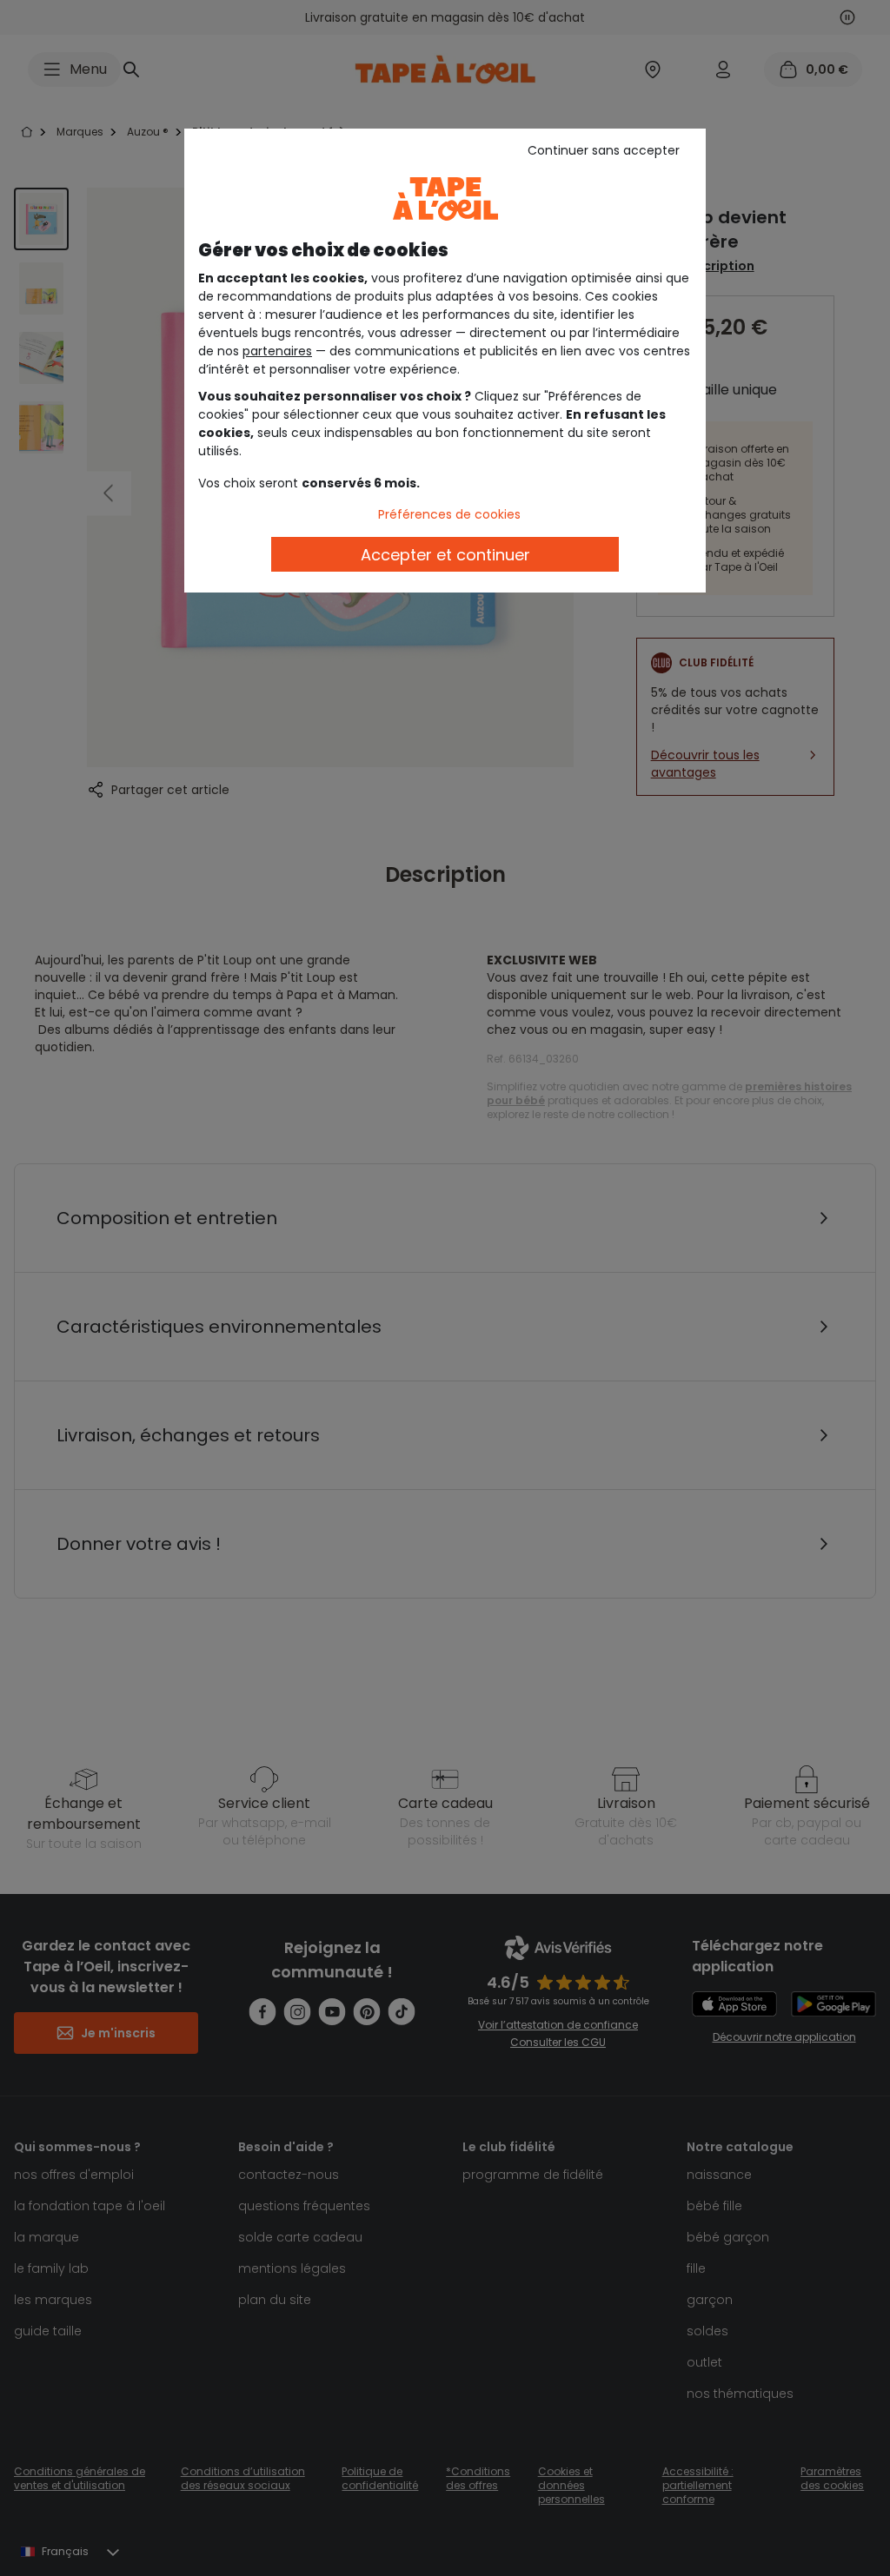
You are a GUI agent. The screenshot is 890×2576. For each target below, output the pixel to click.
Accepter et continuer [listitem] (445, 555)
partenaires (277, 351)
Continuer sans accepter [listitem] (604, 150)
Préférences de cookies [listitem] (449, 514)
